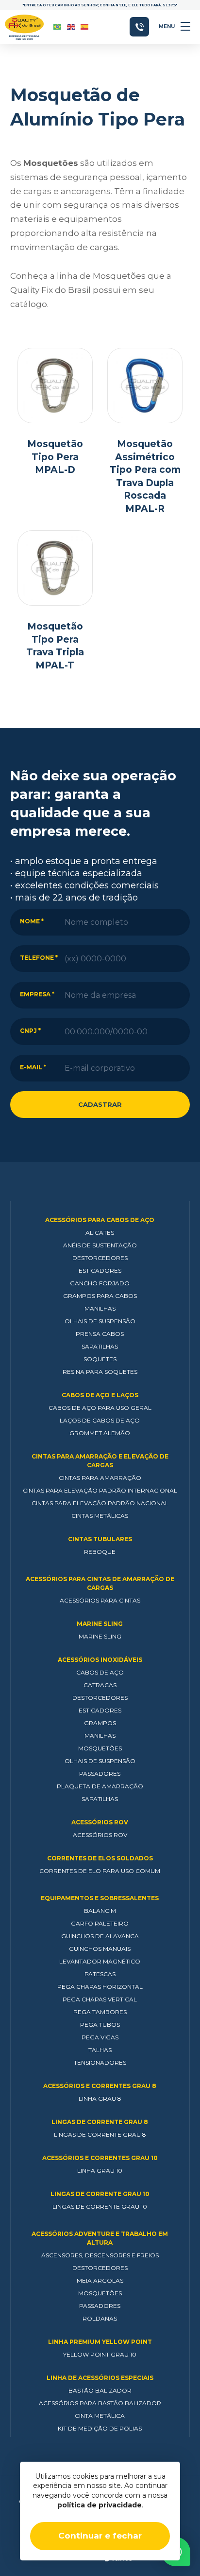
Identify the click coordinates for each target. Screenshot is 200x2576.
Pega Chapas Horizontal (100, 1987)
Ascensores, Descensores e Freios (100, 2255)
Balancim (100, 1911)
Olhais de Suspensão (100, 1321)
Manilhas (100, 1308)
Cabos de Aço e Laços (100, 1395)
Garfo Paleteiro (100, 1923)
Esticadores (100, 1270)
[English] (71, 27)
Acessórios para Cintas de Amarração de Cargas (100, 1583)
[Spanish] (85, 27)
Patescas (100, 1974)
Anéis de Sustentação (100, 1245)
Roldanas (100, 2318)
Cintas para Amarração (100, 1478)
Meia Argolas (100, 2280)
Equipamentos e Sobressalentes (100, 1898)
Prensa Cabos (100, 1334)
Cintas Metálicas (100, 1516)
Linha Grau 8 (100, 2099)
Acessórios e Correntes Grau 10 (100, 2158)
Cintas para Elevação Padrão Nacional (100, 1503)
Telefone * (39, 958)
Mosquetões (100, 1748)
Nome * (32, 921)
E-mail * (33, 1067)
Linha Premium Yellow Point (100, 2342)
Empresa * (37, 994)
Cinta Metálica (100, 2416)
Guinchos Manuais (100, 1949)
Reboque (100, 1552)
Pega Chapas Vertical (100, 1999)
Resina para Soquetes (100, 1372)
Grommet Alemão (100, 1433)
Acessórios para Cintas (100, 1600)
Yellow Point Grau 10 (100, 2354)
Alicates (100, 1233)
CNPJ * (30, 1031)
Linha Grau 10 (100, 2171)
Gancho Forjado (100, 1283)
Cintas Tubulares (100, 1539)
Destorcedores (100, 1258)
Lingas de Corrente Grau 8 (100, 2122)
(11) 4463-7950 (139, 27)
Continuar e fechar (100, 2536)
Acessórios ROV (100, 1822)
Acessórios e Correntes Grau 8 (100, 2086)
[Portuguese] (58, 27)
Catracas (100, 1685)
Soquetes (100, 1359)
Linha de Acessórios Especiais (100, 2378)
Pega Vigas (100, 2037)
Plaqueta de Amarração (100, 1786)
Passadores (100, 1774)
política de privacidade (100, 2505)
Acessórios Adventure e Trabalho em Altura (100, 2238)
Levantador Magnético (100, 1961)
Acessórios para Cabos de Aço (100, 1220)
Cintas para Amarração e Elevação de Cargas (100, 1461)
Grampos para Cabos (100, 1296)
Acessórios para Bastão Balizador (100, 2403)
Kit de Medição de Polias (100, 2428)
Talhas (100, 2050)
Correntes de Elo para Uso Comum (100, 1871)
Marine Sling (100, 1624)
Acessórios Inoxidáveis (100, 1660)
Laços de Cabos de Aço (100, 1420)
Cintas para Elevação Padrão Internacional (100, 1490)
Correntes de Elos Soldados (100, 1858)
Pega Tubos (100, 2025)
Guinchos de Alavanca (100, 1936)
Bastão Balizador (100, 2390)
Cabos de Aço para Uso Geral (100, 1408)
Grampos (100, 1723)
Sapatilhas (100, 1346)
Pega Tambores (100, 2012)
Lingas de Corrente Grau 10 (100, 2194)
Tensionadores (100, 2063)
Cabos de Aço (100, 1672)
